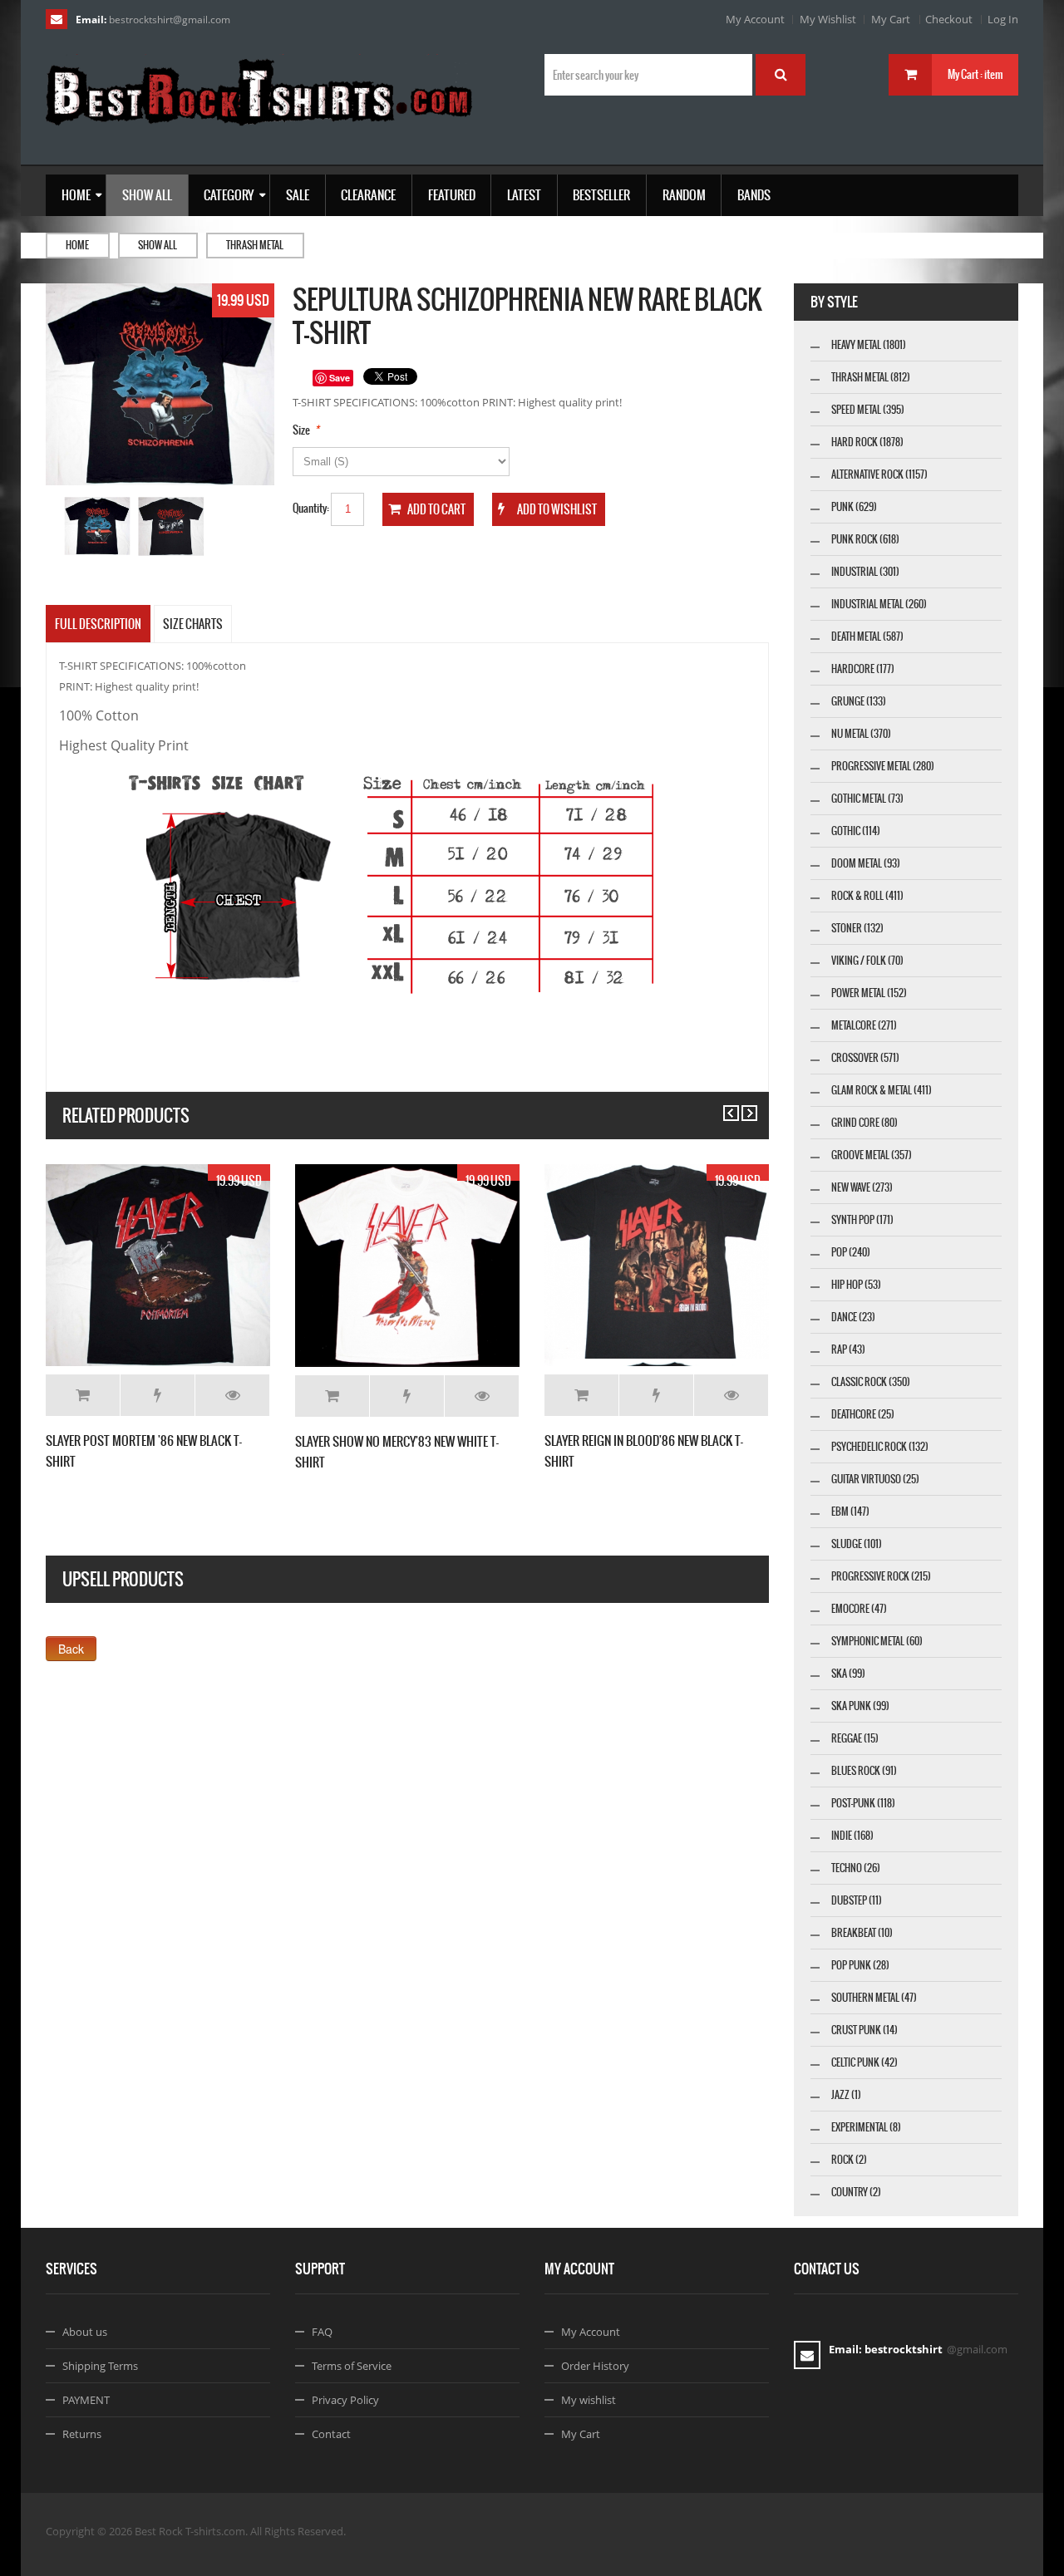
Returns (82, 2434)
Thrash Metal (255, 245)
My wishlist (589, 2400)
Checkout (949, 19)
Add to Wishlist (158, 1395)
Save (340, 378)
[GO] (781, 75)
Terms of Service (352, 2366)
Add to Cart (83, 1395)
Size (301, 430)
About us (85, 2332)
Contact (331, 2434)
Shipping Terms (100, 2366)
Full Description (98, 624)
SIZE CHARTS (193, 624)
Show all (158, 245)
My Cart (891, 19)
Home (77, 245)
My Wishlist (828, 19)
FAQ (322, 2332)
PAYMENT (86, 2400)
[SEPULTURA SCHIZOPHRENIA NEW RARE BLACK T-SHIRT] (98, 527)
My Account (755, 19)
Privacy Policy (345, 2400)
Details (232, 1395)
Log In (1003, 19)
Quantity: (311, 508)
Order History (595, 2366)
